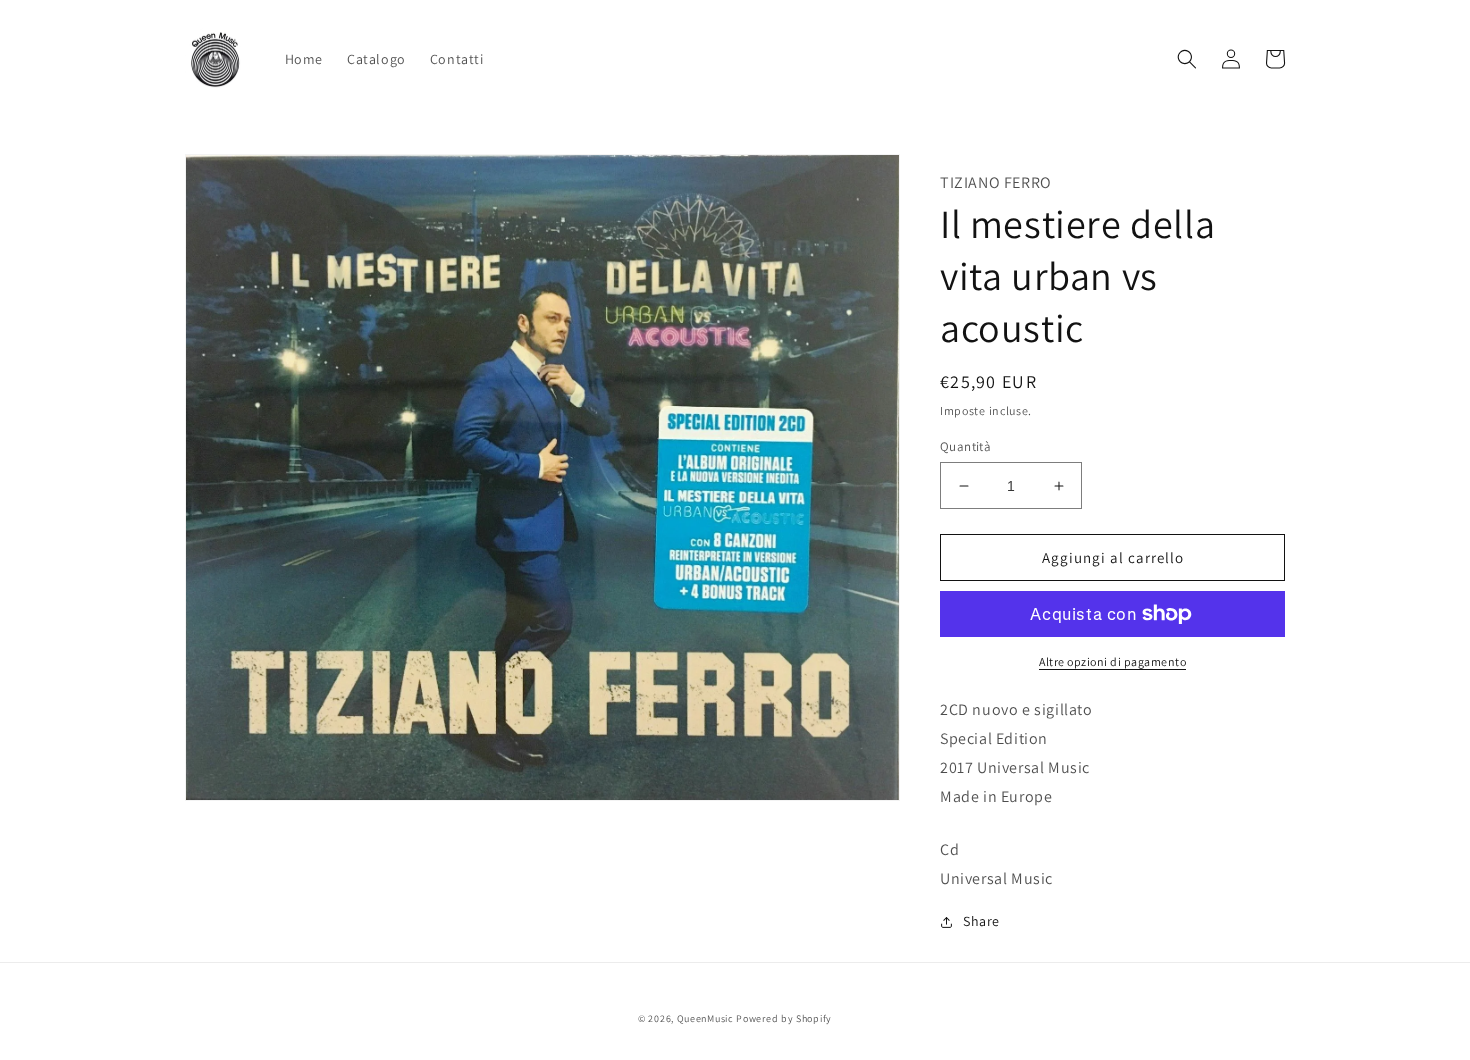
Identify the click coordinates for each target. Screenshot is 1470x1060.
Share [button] (981, 921)
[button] (1187, 59)
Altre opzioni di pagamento (1112, 661)
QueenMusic (705, 1018)
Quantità (965, 446)
